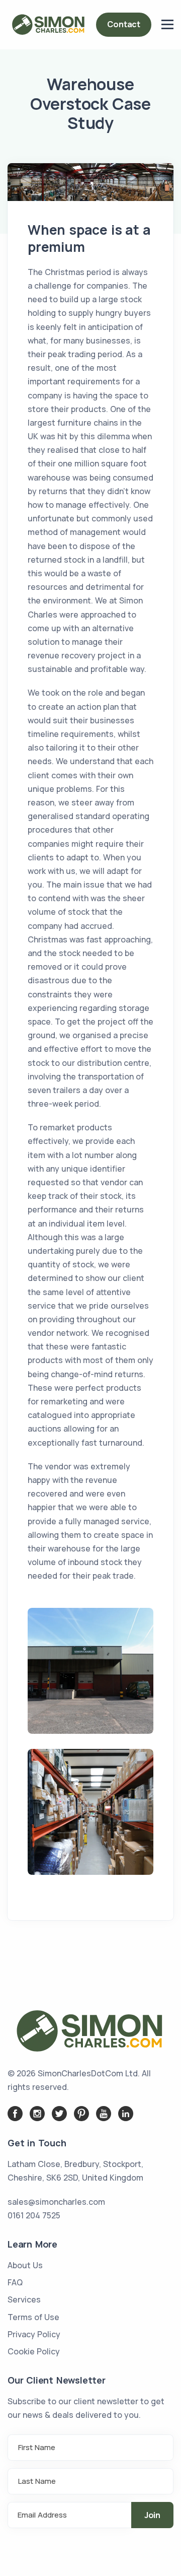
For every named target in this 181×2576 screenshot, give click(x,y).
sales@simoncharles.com (56, 2202)
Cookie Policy (34, 2351)
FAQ (15, 2282)
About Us (25, 2265)
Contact (124, 24)
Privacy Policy (34, 2334)
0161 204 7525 (34, 2215)
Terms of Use (33, 2317)
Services (24, 2299)
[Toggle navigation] (167, 25)
